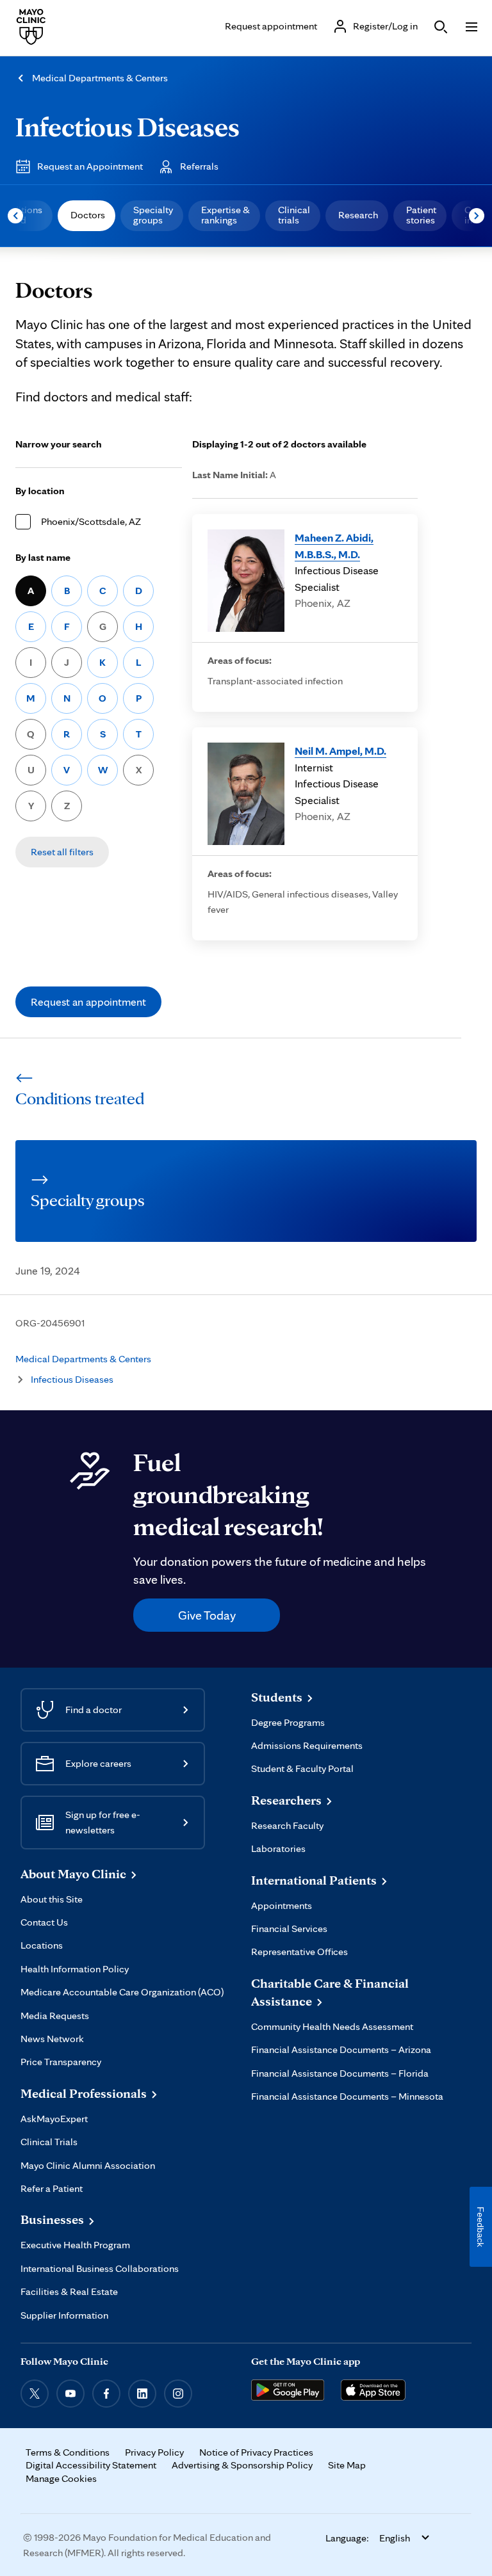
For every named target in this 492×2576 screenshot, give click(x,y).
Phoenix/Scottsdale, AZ (91, 521)
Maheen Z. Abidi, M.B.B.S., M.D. (334, 546)
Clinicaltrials (294, 215)
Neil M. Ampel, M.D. (340, 751)
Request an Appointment (90, 166)
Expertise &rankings (225, 215)
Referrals (199, 166)
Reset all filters (62, 852)
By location (40, 491)
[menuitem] (86, 216)
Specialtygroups (153, 215)
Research (358, 215)
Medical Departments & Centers (100, 78)
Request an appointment (88, 1002)
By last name (43, 557)
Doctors (88, 215)
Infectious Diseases (127, 126)
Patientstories (421, 215)
